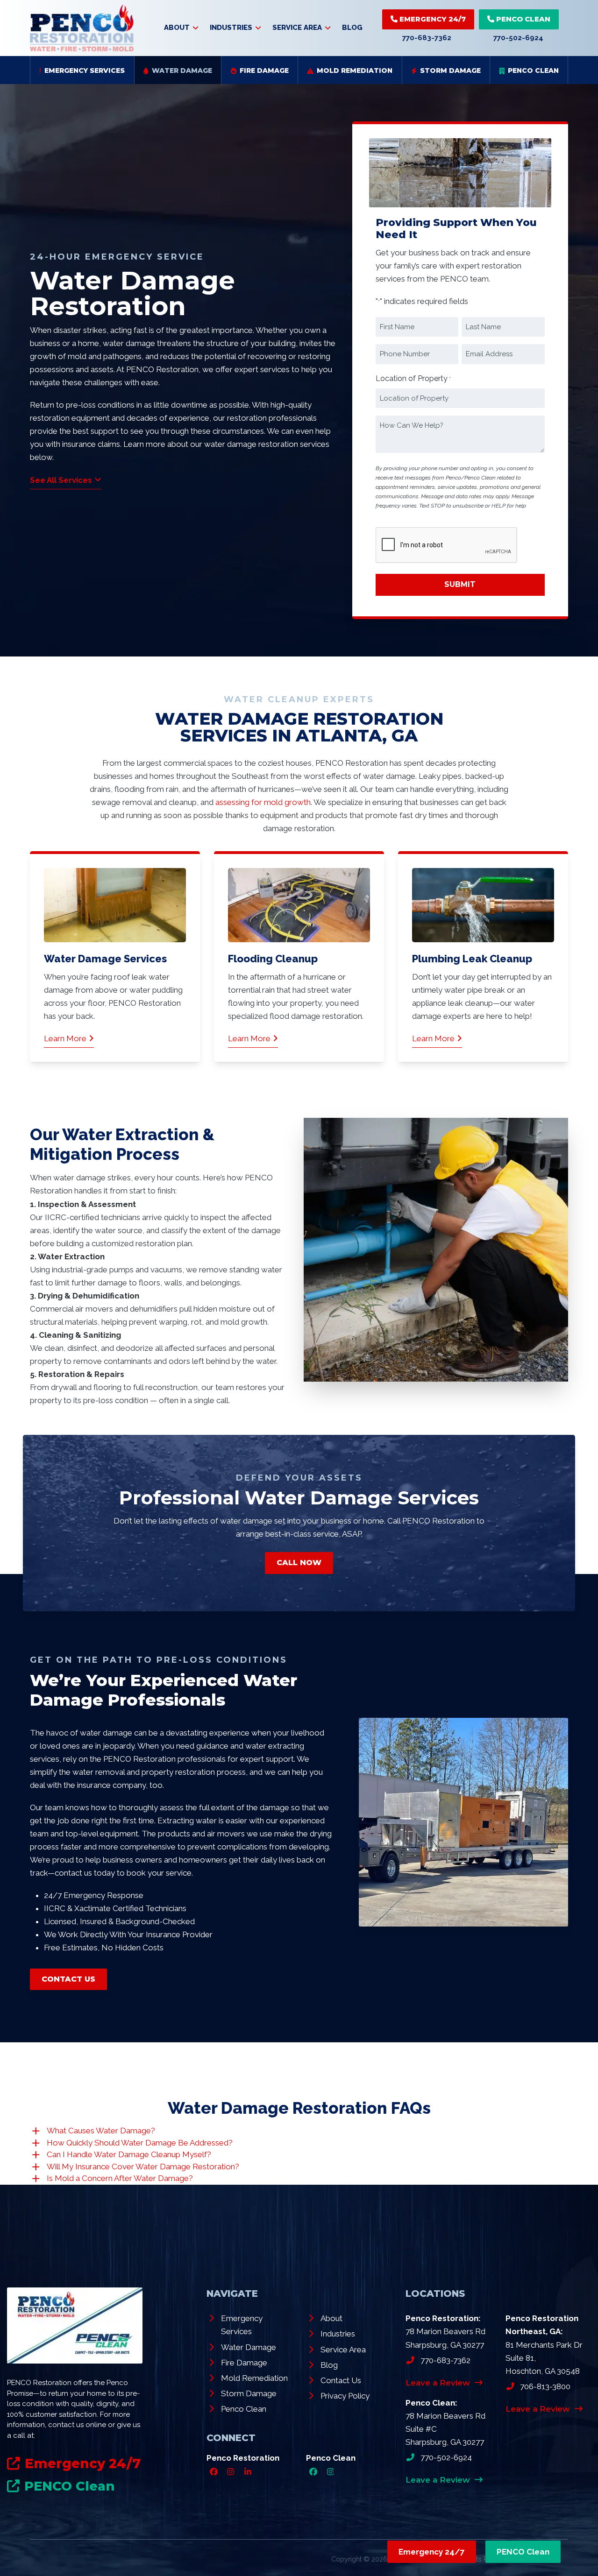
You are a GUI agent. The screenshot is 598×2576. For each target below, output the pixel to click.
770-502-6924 (518, 38)
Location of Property (413, 378)
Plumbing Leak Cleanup (472, 959)
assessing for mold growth (263, 802)
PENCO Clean (522, 19)
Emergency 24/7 (432, 19)
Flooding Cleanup (273, 959)
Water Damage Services (105, 959)
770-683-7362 (427, 38)
